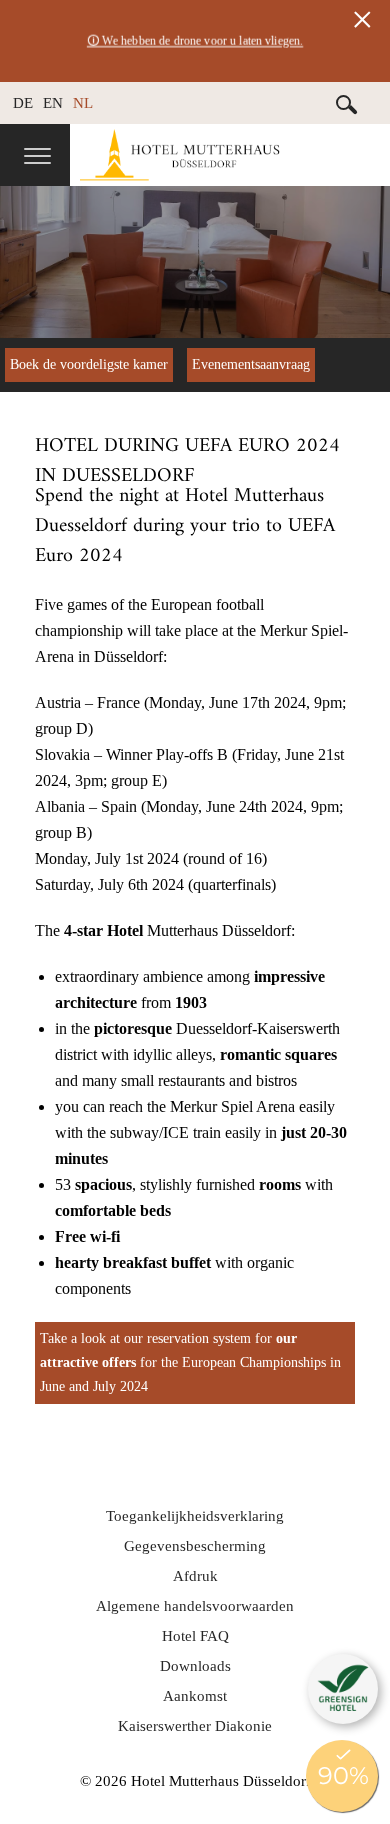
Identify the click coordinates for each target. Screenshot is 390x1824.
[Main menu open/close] (38, 158)
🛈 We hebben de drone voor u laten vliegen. (195, 41)
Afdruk (195, 1576)
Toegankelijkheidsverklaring (195, 1516)
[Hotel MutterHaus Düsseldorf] (230, 155)
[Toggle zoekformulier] (347, 103)
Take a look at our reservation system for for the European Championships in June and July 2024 (190, 1362)
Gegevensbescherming (195, 1546)
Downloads (195, 1666)
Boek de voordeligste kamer (89, 364)
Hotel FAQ (195, 1636)
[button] (343, 1689)
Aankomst (195, 1696)
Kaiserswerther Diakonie (195, 1726)
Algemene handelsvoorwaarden (195, 1606)
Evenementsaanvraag (251, 364)
